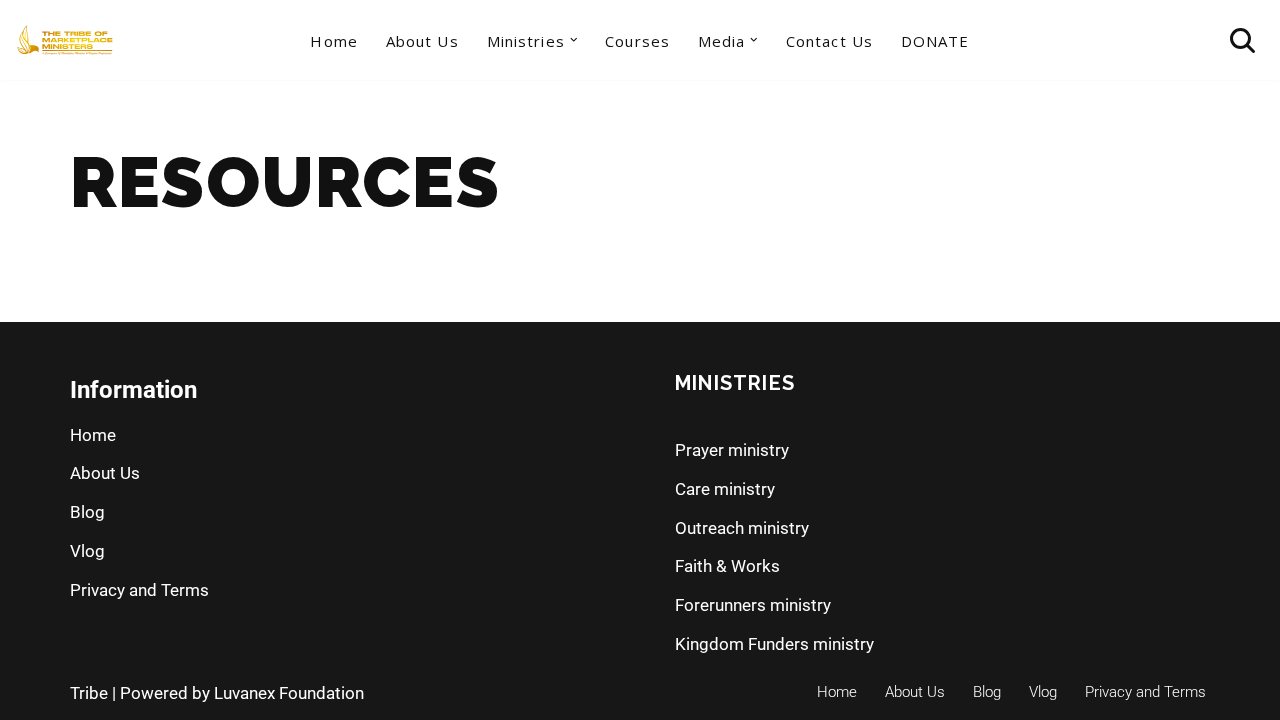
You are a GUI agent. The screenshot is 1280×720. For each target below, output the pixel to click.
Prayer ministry (732, 450)
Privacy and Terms (139, 590)
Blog (87, 512)
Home (333, 41)
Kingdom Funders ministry (774, 644)
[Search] (1242, 40)
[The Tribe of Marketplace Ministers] (65, 40)
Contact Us (829, 41)
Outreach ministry (742, 528)
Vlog (87, 551)
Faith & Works (727, 566)
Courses (637, 41)
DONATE (935, 41)
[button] (574, 40)
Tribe (89, 693)
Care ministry (725, 489)
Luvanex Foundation (289, 693)
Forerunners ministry (753, 605)
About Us (422, 41)
